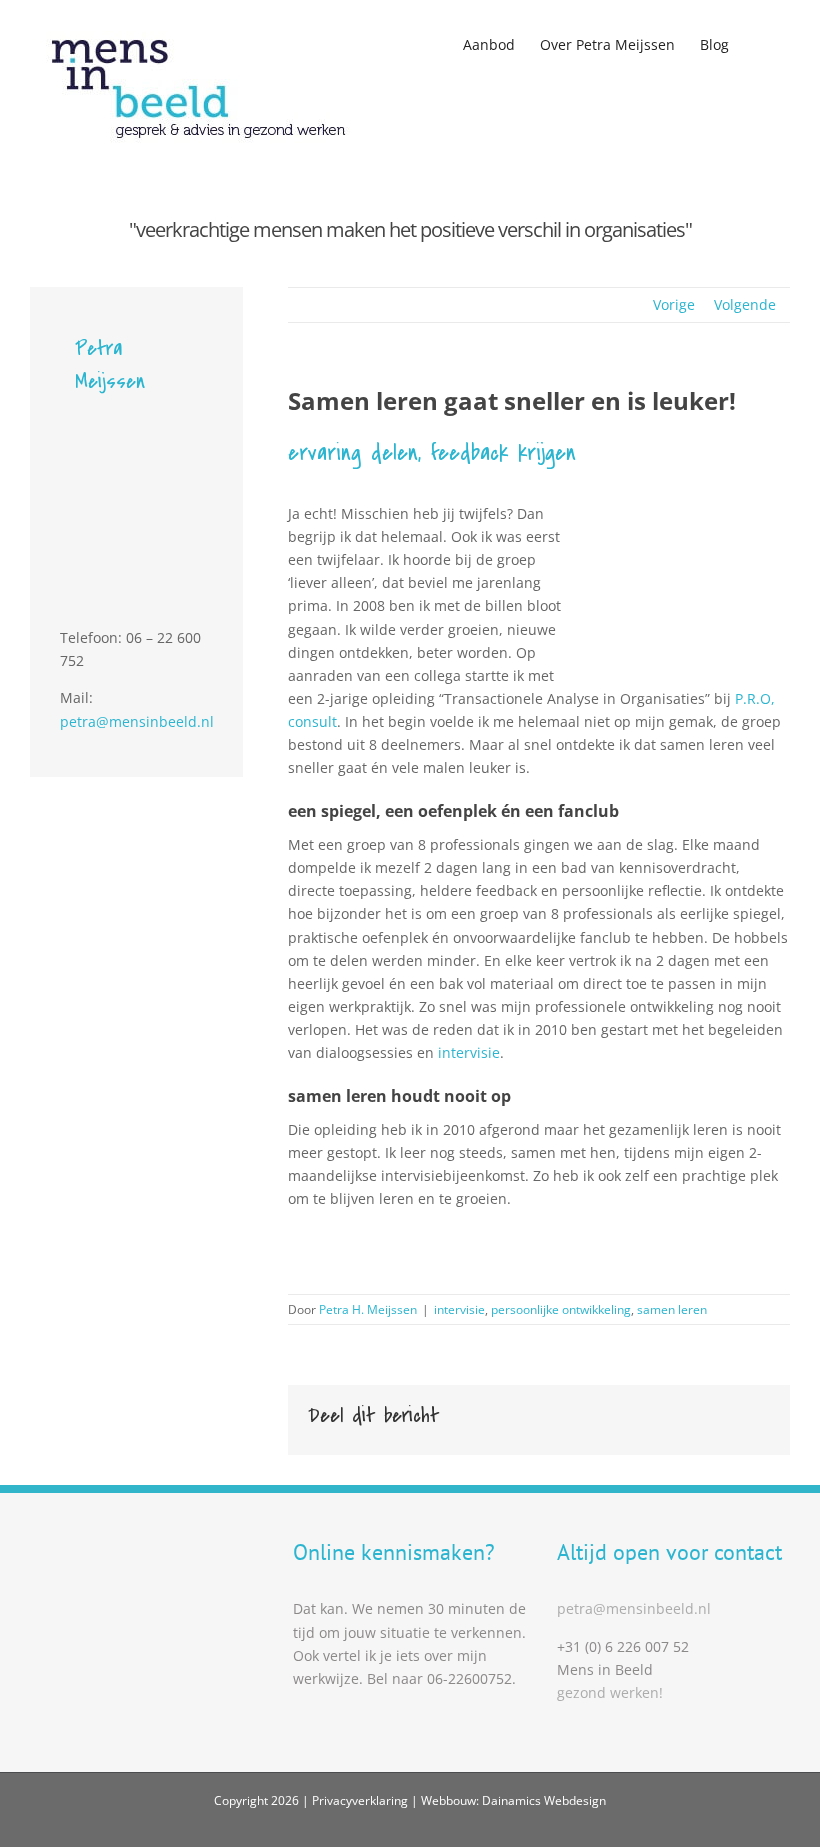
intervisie (469, 1052)
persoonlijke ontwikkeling (561, 1309)
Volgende (745, 304)
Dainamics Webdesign (544, 1800)
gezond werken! (610, 1692)
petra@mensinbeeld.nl (137, 721)
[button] (759, 42)
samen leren (672, 1309)
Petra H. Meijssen (368, 1309)
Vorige (674, 304)
